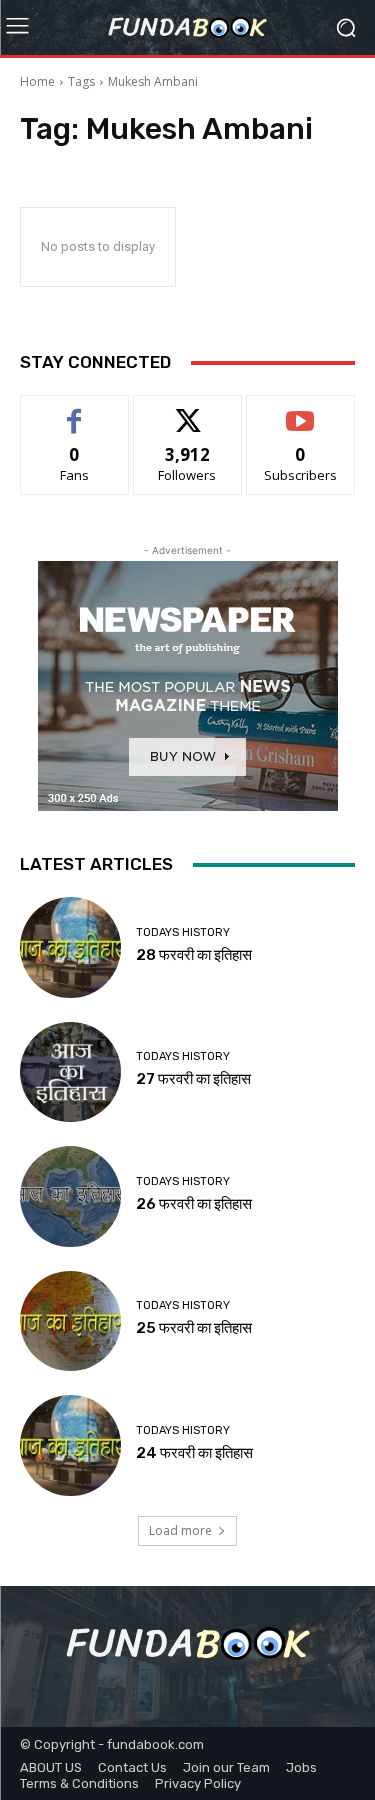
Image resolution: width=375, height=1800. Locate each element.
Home (37, 81)
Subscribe (301, 410)
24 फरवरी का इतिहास (194, 1453)
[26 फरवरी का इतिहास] (70, 1196)
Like (74, 410)
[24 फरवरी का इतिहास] (70, 1445)
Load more (180, 1530)
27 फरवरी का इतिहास (193, 1079)
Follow (187, 410)
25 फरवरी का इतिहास (194, 1328)
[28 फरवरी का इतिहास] (70, 947)
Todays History (183, 932)
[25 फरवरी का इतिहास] (70, 1321)
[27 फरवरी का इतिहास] (70, 1072)
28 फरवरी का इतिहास (194, 955)
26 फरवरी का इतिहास (194, 1204)
